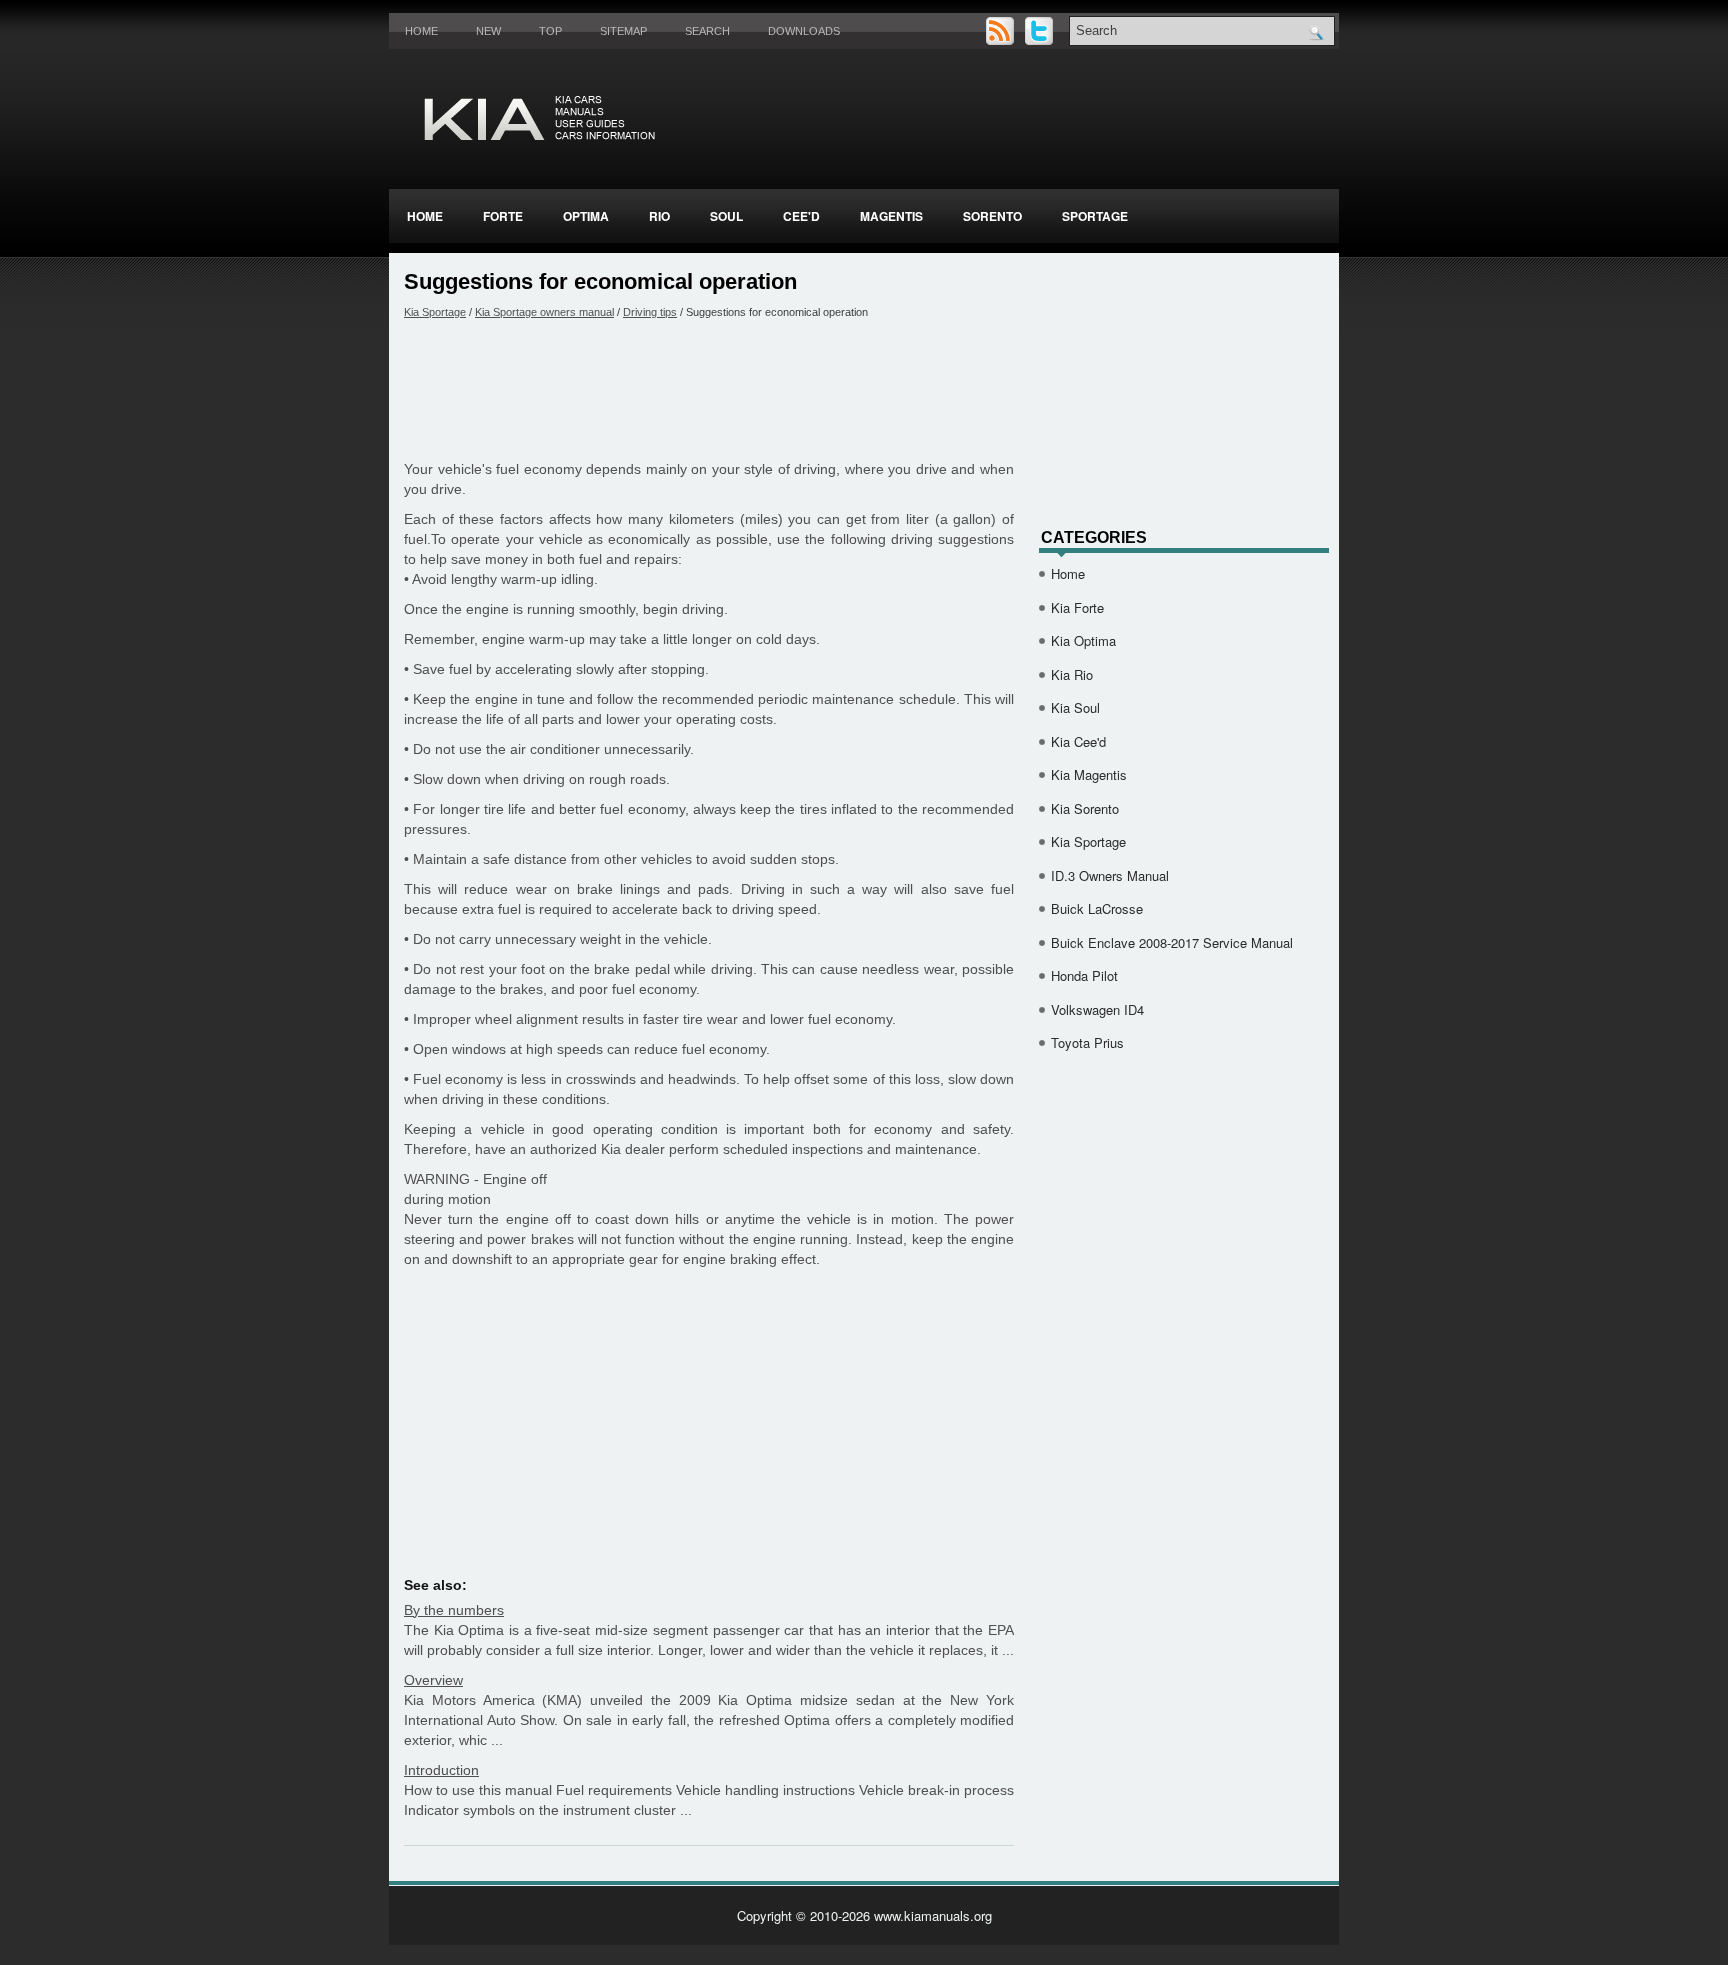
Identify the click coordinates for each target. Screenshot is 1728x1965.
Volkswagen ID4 (1097, 1009)
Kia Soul (1075, 707)
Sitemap (623, 31)
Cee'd (801, 216)
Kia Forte (1077, 607)
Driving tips (650, 312)
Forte (503, 216)
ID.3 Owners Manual (1110, 875)
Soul (726, 216)
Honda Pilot (1084, 975)
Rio (659, 216)
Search (707, 31)
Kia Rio (1072, 674)
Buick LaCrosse (1097, 908)
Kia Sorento (1085, 808)
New (488, 31)
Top (550, 31)
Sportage (1095, 216)
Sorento (992, 216)
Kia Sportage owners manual (544, 312)
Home (421, 31)
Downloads (804, 31)
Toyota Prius (1087, 1042)
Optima (586, 216)
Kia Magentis (1089, 774)
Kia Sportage (435, 312)
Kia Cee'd (1078, 741)
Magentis (891, 216)
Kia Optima (1083, 640)
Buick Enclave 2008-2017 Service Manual (1172, 942)
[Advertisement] (709, 389)
